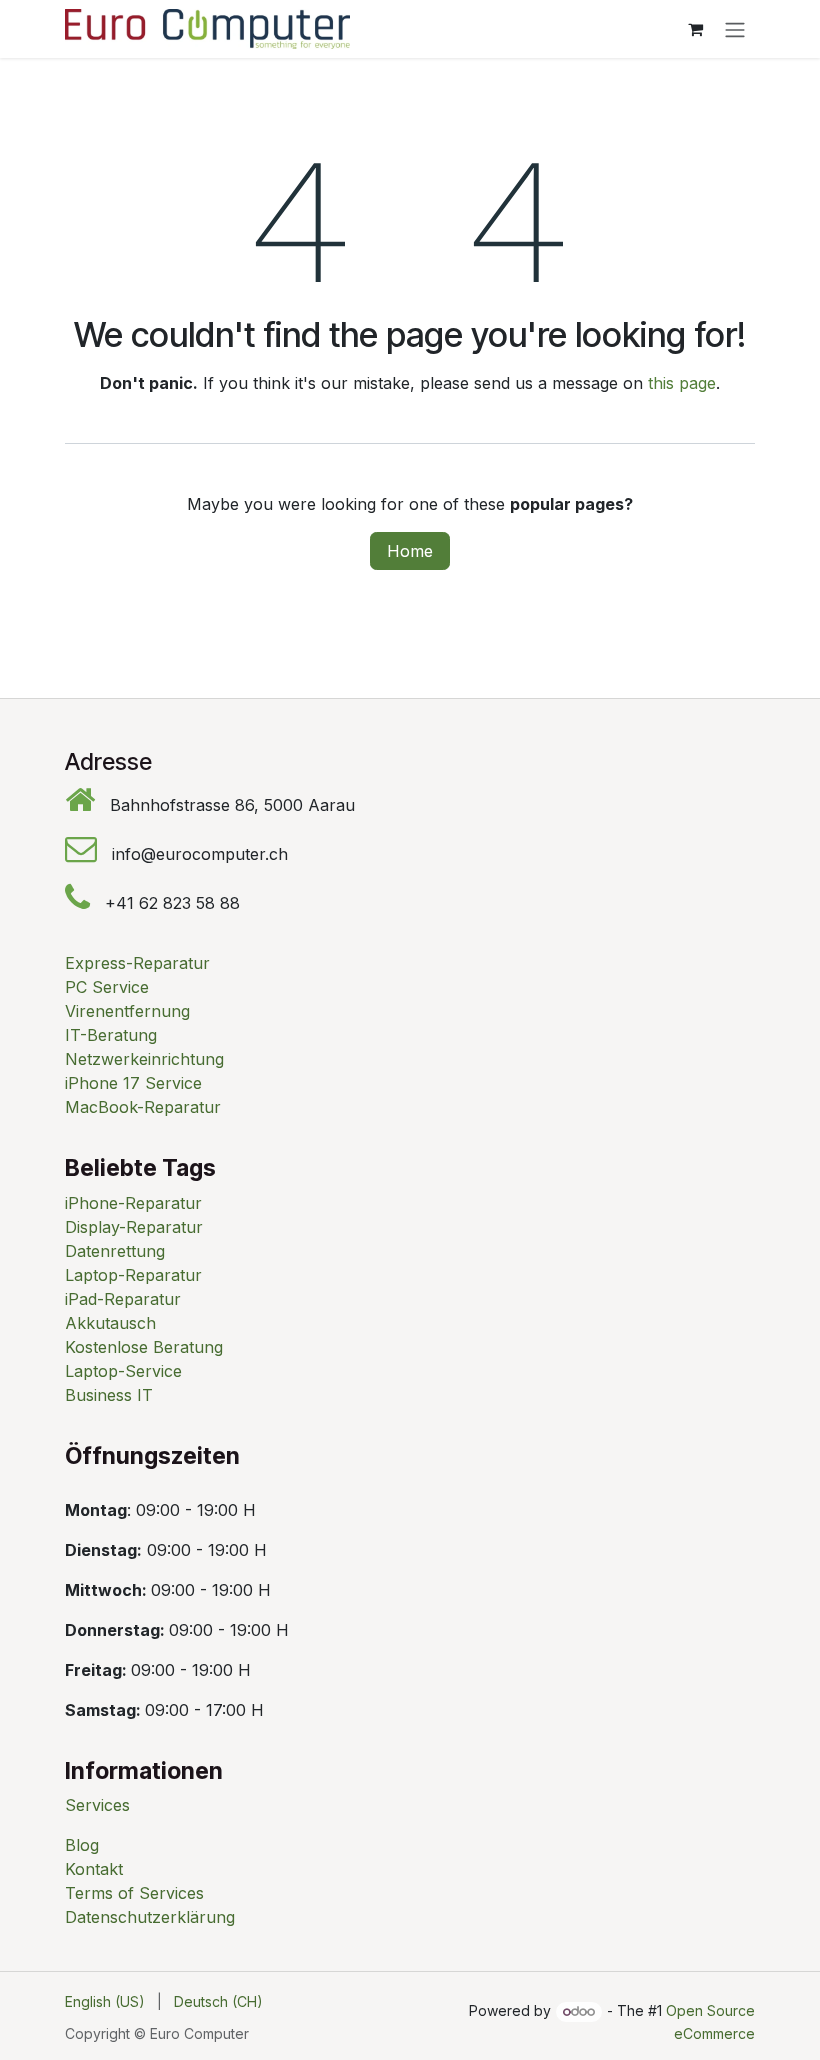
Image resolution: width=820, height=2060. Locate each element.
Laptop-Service (123, 1371)
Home (410, 551)
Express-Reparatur (137, 963)
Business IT (109, 1395)
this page (682, 383)
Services (97, 1805)
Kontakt (94, 1869)
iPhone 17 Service (133, 1083)
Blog (82, 1845)
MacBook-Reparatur (143, 1107)
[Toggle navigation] (735, 29)
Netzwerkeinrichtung (144, 1059)
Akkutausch (110, 1323)
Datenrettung (115, 1251)
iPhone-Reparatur (133, 1203)
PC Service (107, 987)
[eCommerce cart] (695, 29)
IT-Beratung (111, 1035)
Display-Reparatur (134, 1227)
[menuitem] (105, 2001)
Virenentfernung (127, 1011)
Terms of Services (134, 1893)
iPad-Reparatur (123, 1299)
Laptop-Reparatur (133, 1275)
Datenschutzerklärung (150, 1917)
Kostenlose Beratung (144, 1347)
